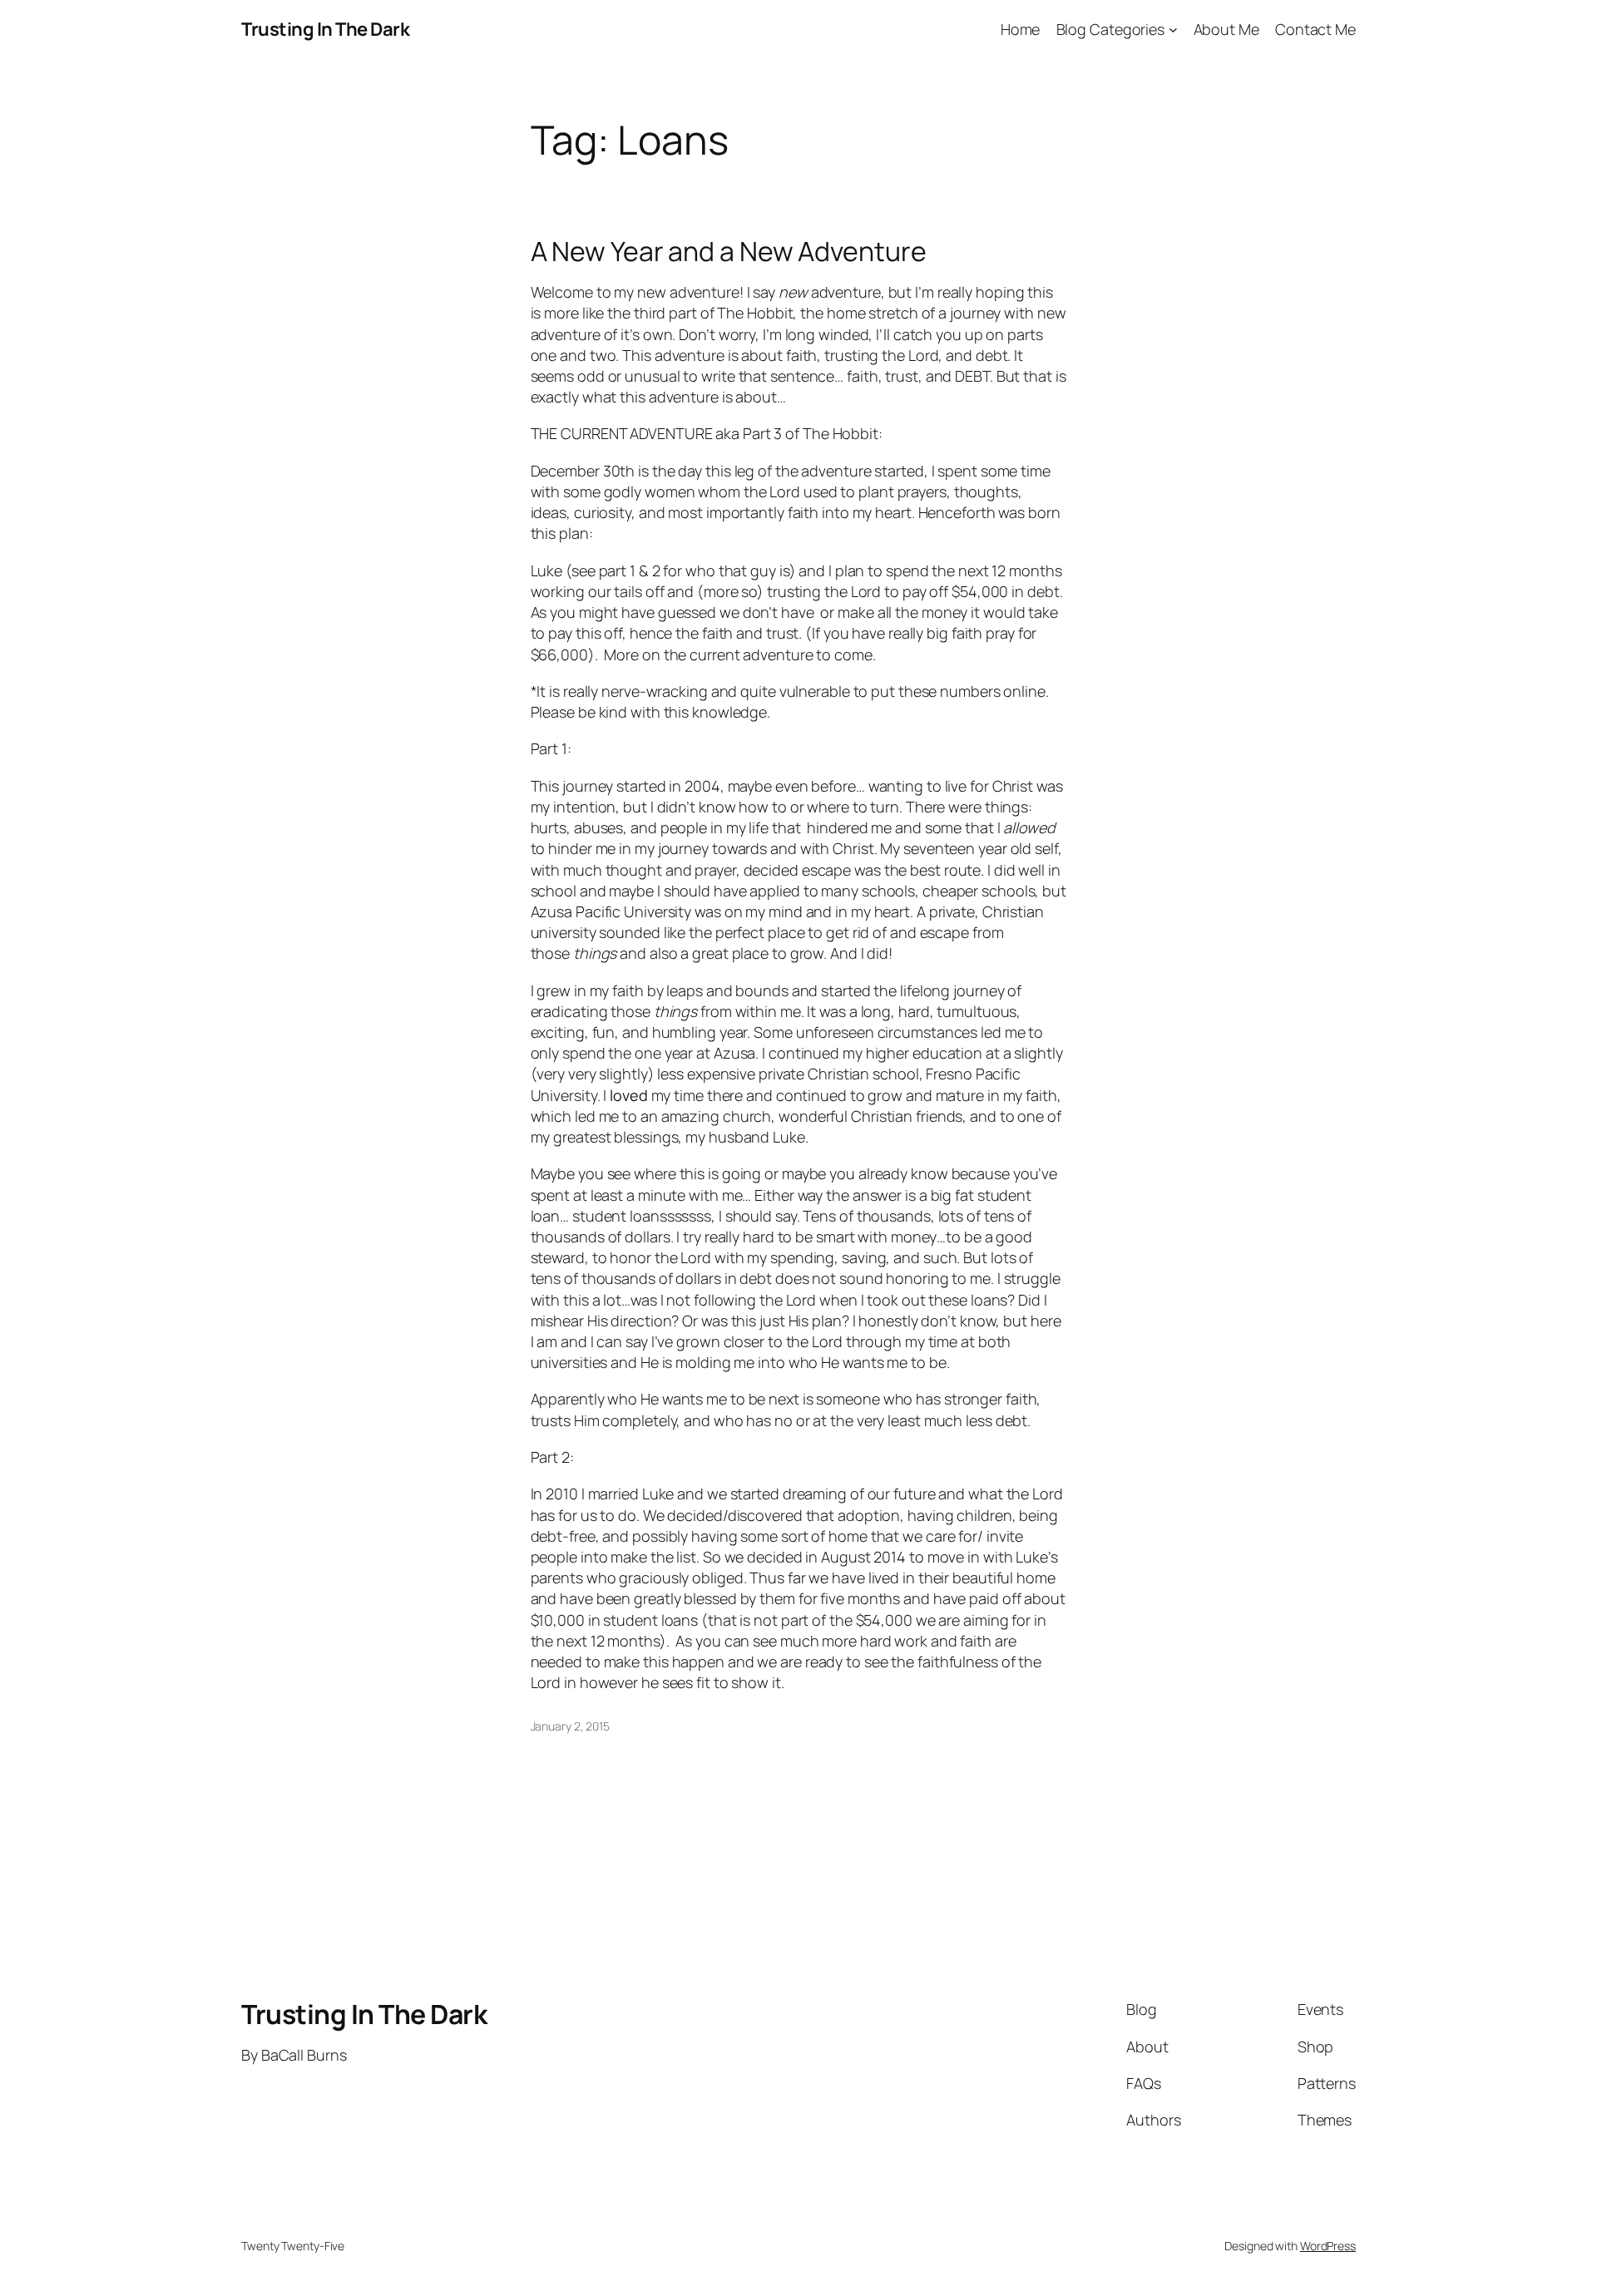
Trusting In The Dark (325, 29)
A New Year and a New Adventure (729, 251)
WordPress (1328, 2246)
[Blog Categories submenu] (1173, 30)
